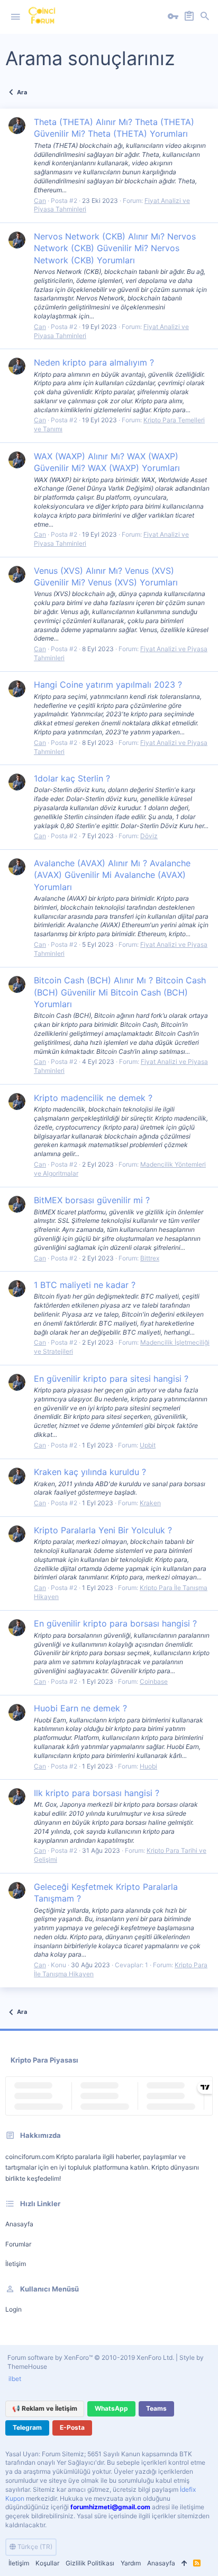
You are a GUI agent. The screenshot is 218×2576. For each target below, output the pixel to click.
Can (40, 201)
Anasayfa (19, 2224)
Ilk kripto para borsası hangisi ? (97, 1793)
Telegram (27, 2427)
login (13, 2309)
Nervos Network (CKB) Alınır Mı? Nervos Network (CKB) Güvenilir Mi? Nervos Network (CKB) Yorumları (115, 248)
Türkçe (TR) (34, 2547)
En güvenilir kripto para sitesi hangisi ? (111, 1379)
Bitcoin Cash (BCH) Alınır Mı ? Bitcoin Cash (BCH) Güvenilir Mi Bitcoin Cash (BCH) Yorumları (120, 992)
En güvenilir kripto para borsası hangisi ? (115, 1623)
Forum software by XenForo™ (91, 2357)
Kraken (150, 1503)
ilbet (15, 2379)
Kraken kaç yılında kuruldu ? (90, 1472)
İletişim (16, 2264)
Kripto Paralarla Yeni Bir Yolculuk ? (103, 1530)
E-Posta (72, 2427)
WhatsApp (111, 2408)
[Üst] (184, 2564)
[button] (15, 17)
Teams (156, 2408)
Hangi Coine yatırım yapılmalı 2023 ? (108, 685)
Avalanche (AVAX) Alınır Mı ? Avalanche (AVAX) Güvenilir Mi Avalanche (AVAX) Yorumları (112, 875)
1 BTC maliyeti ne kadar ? (85, 1285)
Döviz (149, 836)
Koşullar (47, 2563)
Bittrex (150, 1258)
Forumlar (18, 2244)
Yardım (131, 2563)
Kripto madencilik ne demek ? (93, 1098)
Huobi (148, 1766)
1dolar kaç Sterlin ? (72, 778)
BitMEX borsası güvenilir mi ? (92, 1200)
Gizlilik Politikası (90, 2563)
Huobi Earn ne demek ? (80, 1708)
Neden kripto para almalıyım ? (94, 362)
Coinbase (154, 1681)
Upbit (148, 1445)
